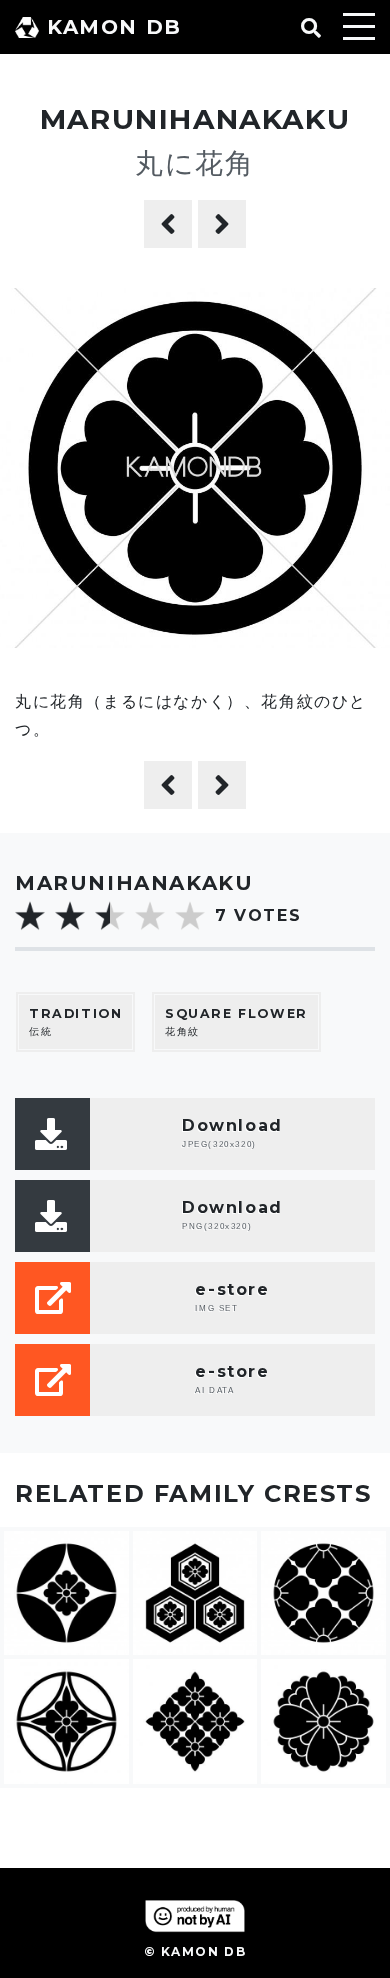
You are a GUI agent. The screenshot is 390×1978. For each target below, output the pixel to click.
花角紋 (236, 1022)
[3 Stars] (110, 916)
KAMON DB (114, 27)
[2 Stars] (70, 916)
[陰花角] (168, 224)
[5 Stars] (190, 916)
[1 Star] (30, 916)
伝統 (75, 1022)
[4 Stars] (150, 916)
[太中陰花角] (222, 224)
